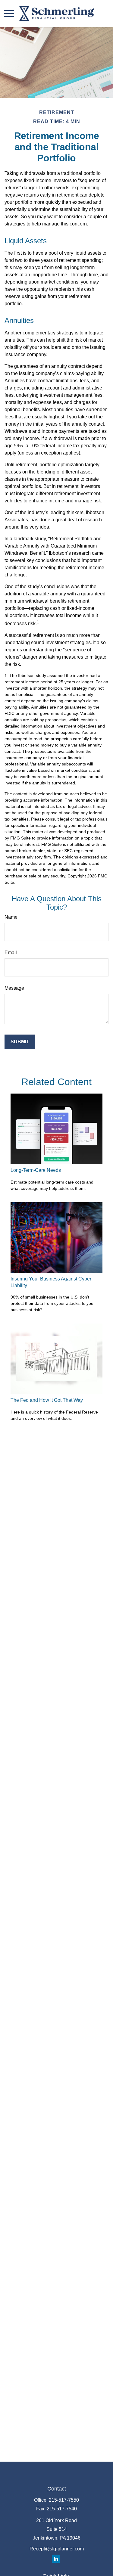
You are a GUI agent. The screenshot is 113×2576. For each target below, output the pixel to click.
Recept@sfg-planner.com (57, 2549)
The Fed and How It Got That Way (47, 1400)
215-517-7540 (62, 2509)
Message (14, 988)
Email (11, 953)
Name (11, 917)
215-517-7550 (64, 2500)
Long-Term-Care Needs (36, 1170)
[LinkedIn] (56, 2559)
